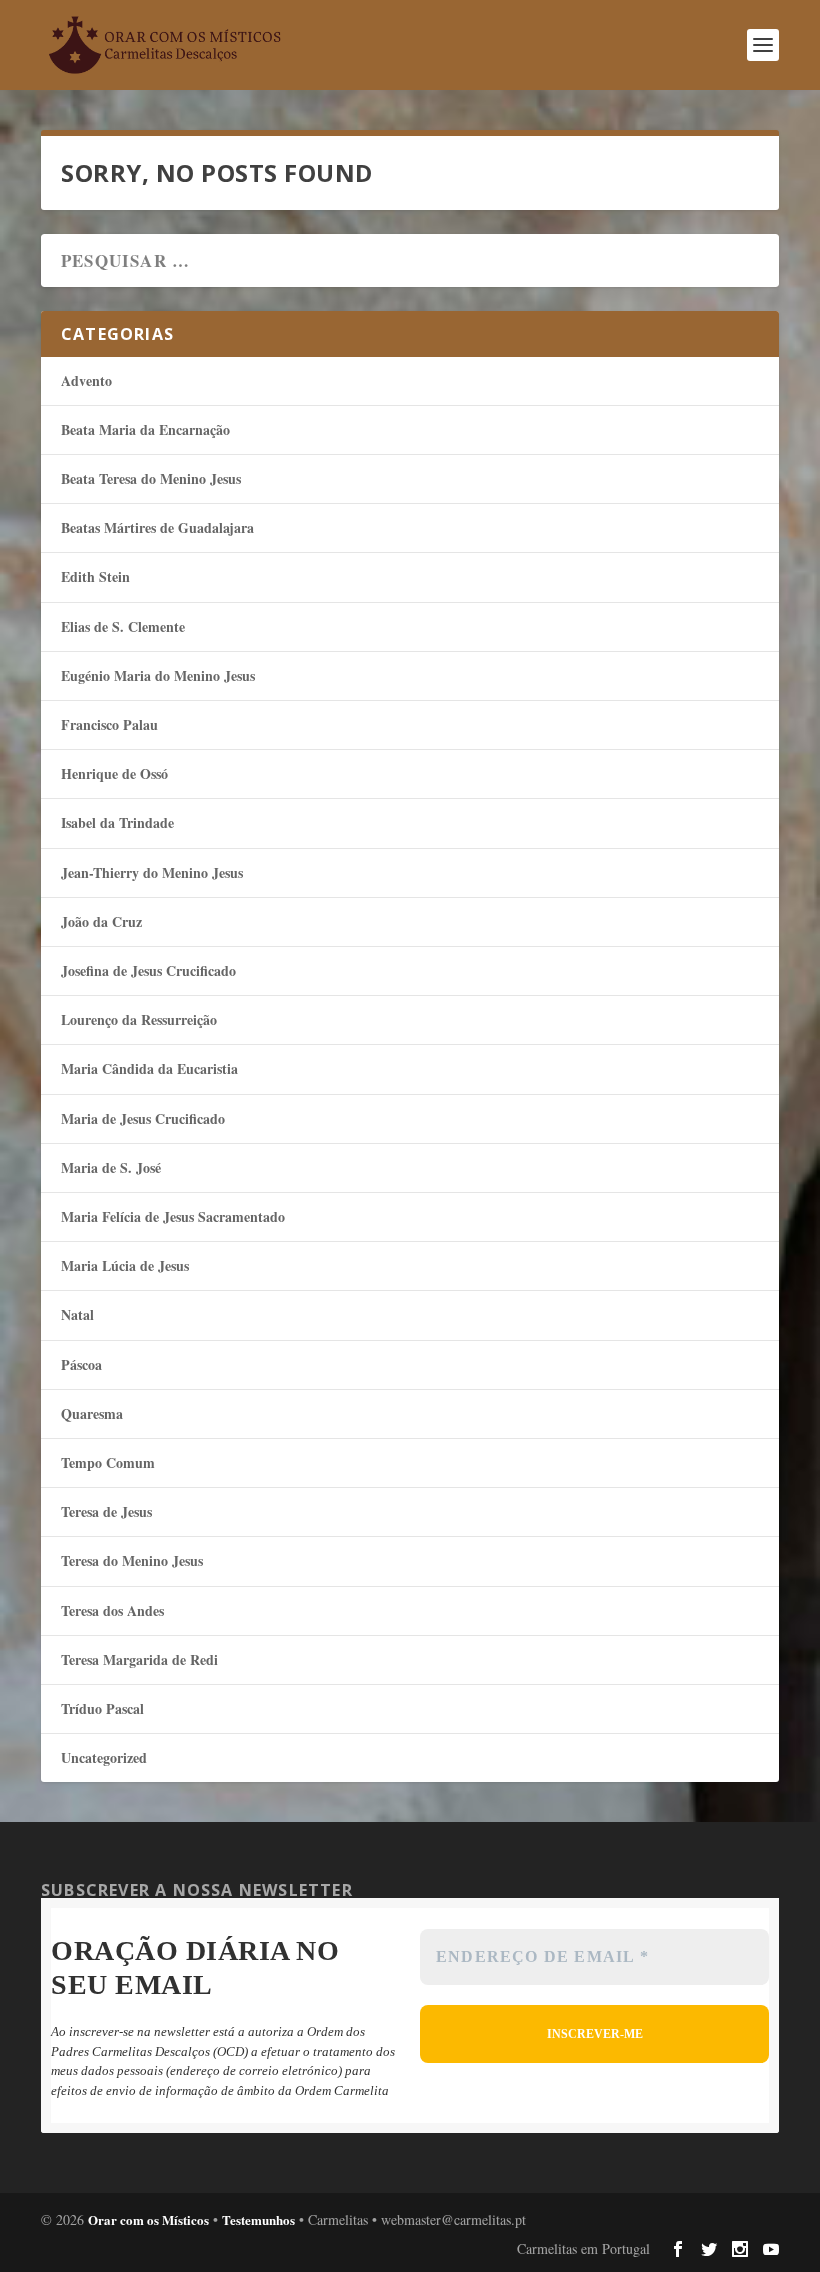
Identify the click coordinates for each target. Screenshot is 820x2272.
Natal (77, 1314)
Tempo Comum (108, 1462)
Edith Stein (95, 576)
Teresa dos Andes (112, 1610)
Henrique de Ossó (114, 773)
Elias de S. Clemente (123, 626)
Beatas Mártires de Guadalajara (157, 527)
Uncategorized (104, 1757)
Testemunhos (258, 2219)
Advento (86, 380)
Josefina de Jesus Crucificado (148, 970)
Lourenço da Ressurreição (139, 1019)
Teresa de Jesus (106, 1511)
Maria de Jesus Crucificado (143, 1118)
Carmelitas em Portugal (583, 2248)
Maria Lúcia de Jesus (125, 1265)
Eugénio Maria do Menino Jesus (158, 675)
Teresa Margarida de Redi (139, 1659)
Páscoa (81, 1364)
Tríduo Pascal (102, 1708)
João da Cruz (101, 921)
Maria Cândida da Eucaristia (149, 1068)
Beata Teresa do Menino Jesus (151, 478)
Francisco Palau (109, 724)
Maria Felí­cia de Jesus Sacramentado (173, 1216)
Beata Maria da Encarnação (145, 429)
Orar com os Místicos (148, 2219)
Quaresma (92, 1413)
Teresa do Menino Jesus (132, 1560)
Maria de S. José (111, 1167)
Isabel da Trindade (117, 822)
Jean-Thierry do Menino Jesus (152, 872)
